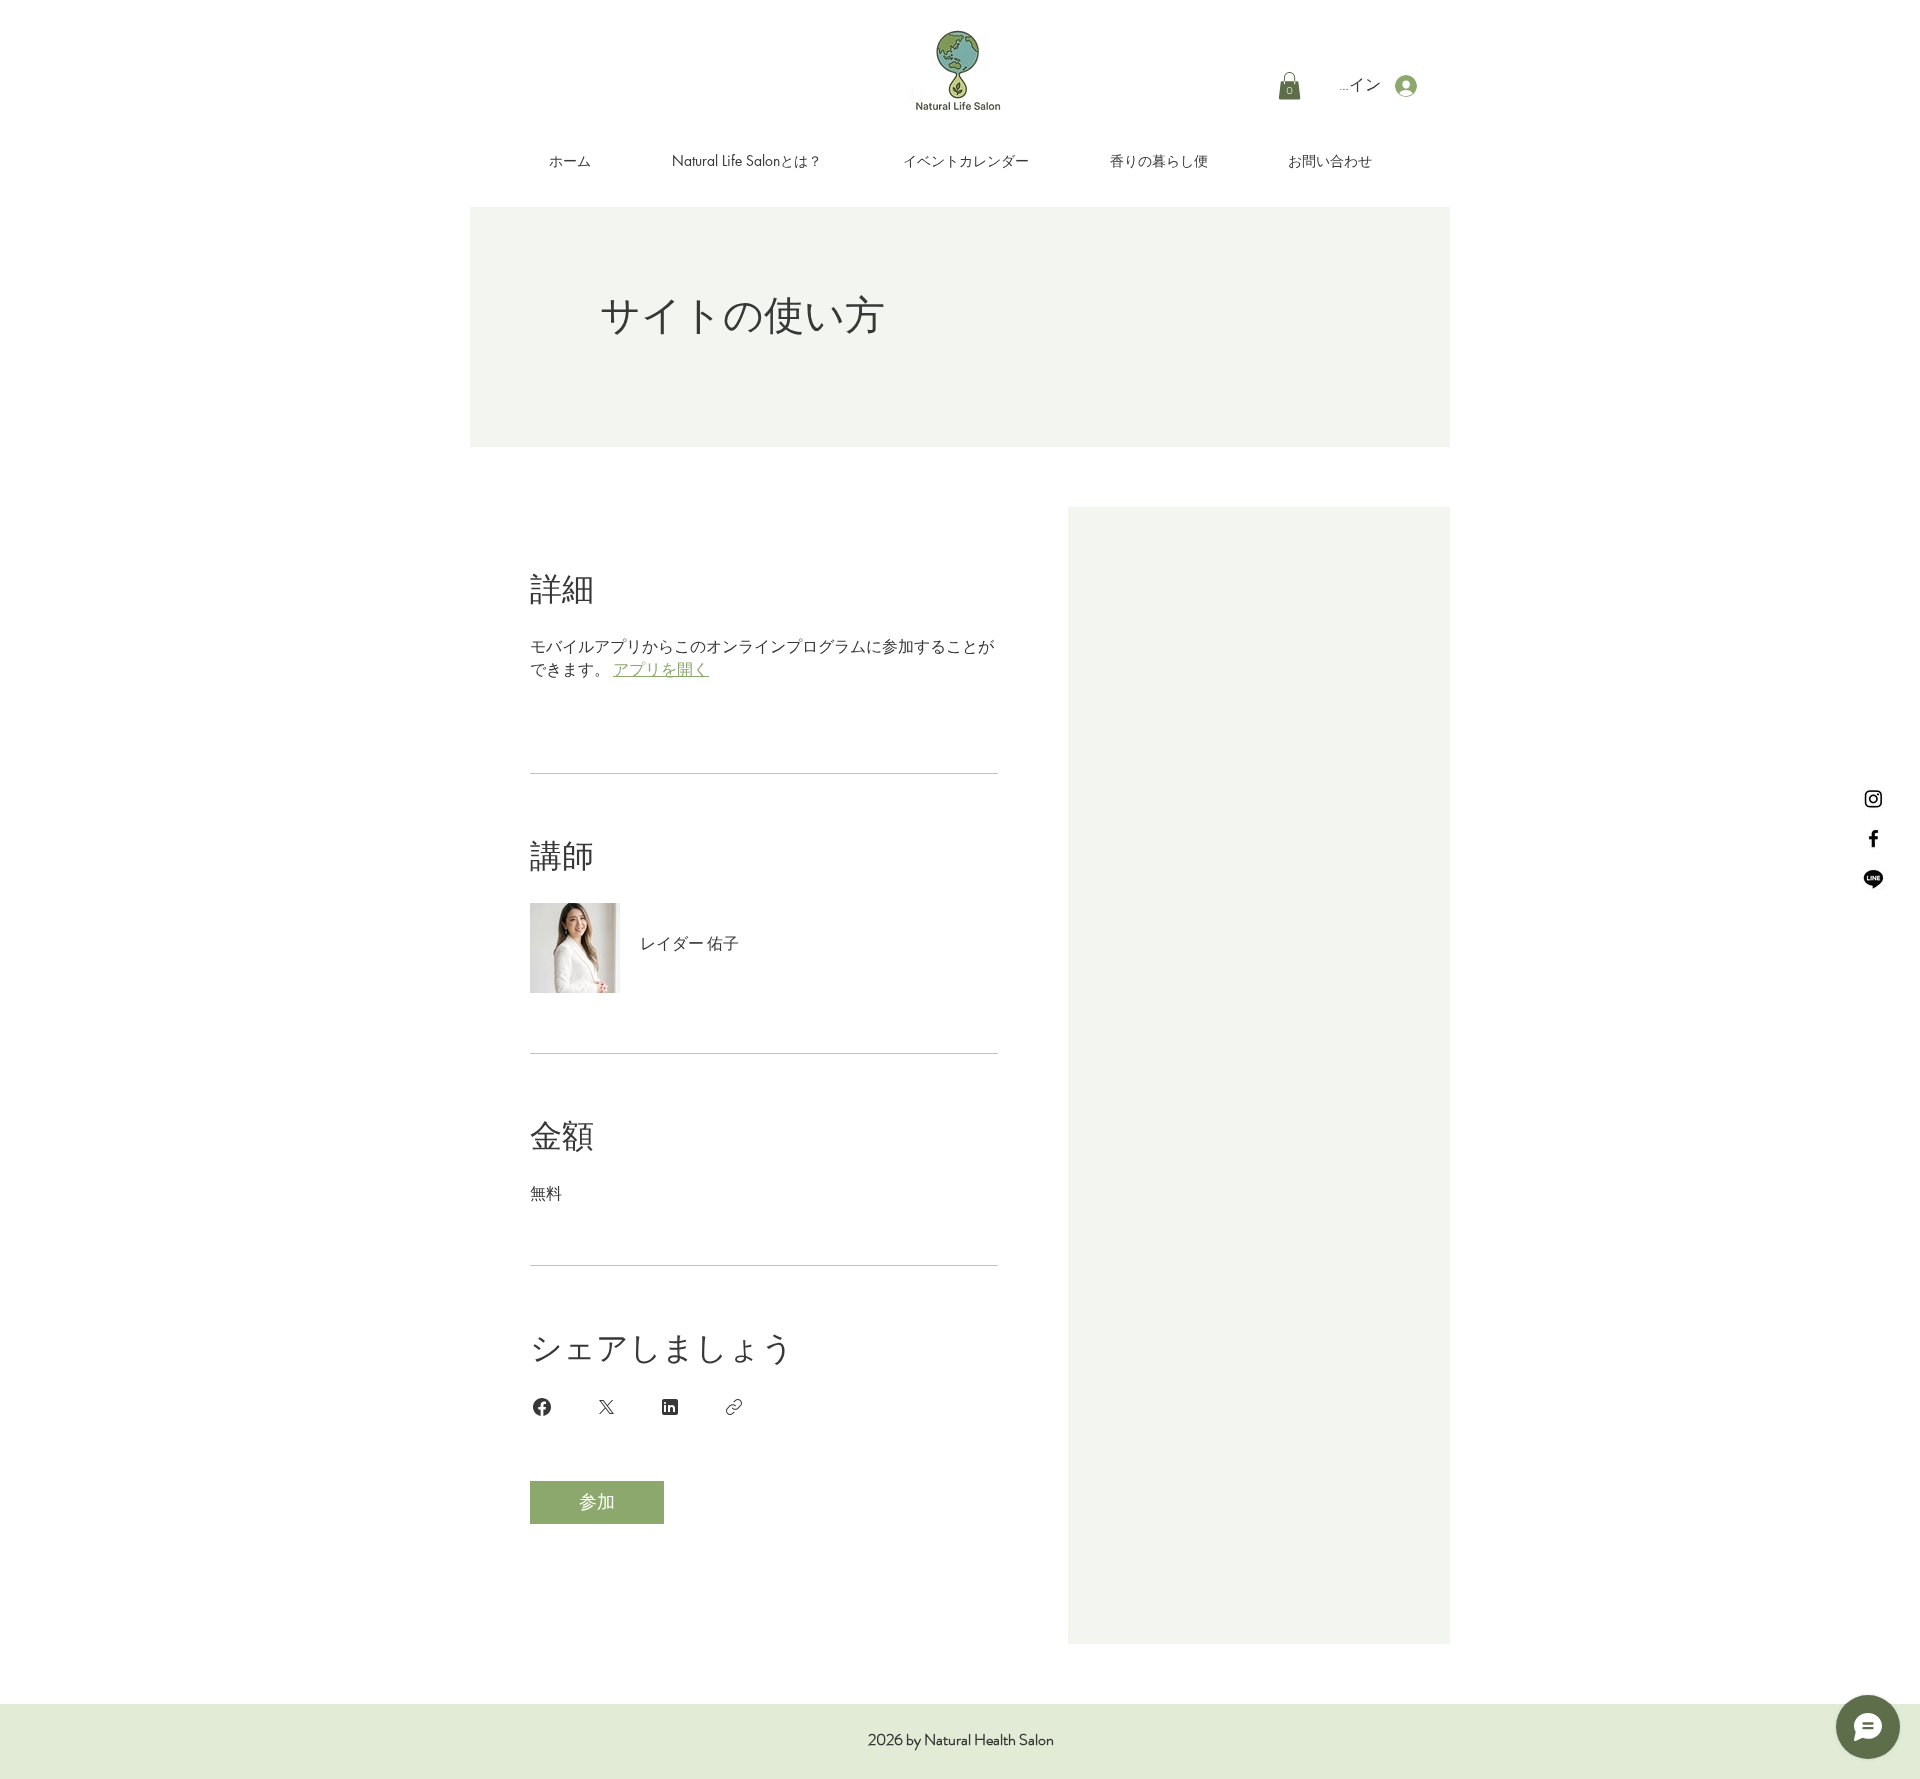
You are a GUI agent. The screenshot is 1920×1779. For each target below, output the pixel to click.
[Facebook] (1873, 838)
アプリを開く (661, 669)
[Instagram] (1873, 798)
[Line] (1873, 878)
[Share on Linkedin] (670, 1407)
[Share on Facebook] (542, 1407)
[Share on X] (606, 1407)
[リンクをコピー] (734, 1407)
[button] (1289, 85)
